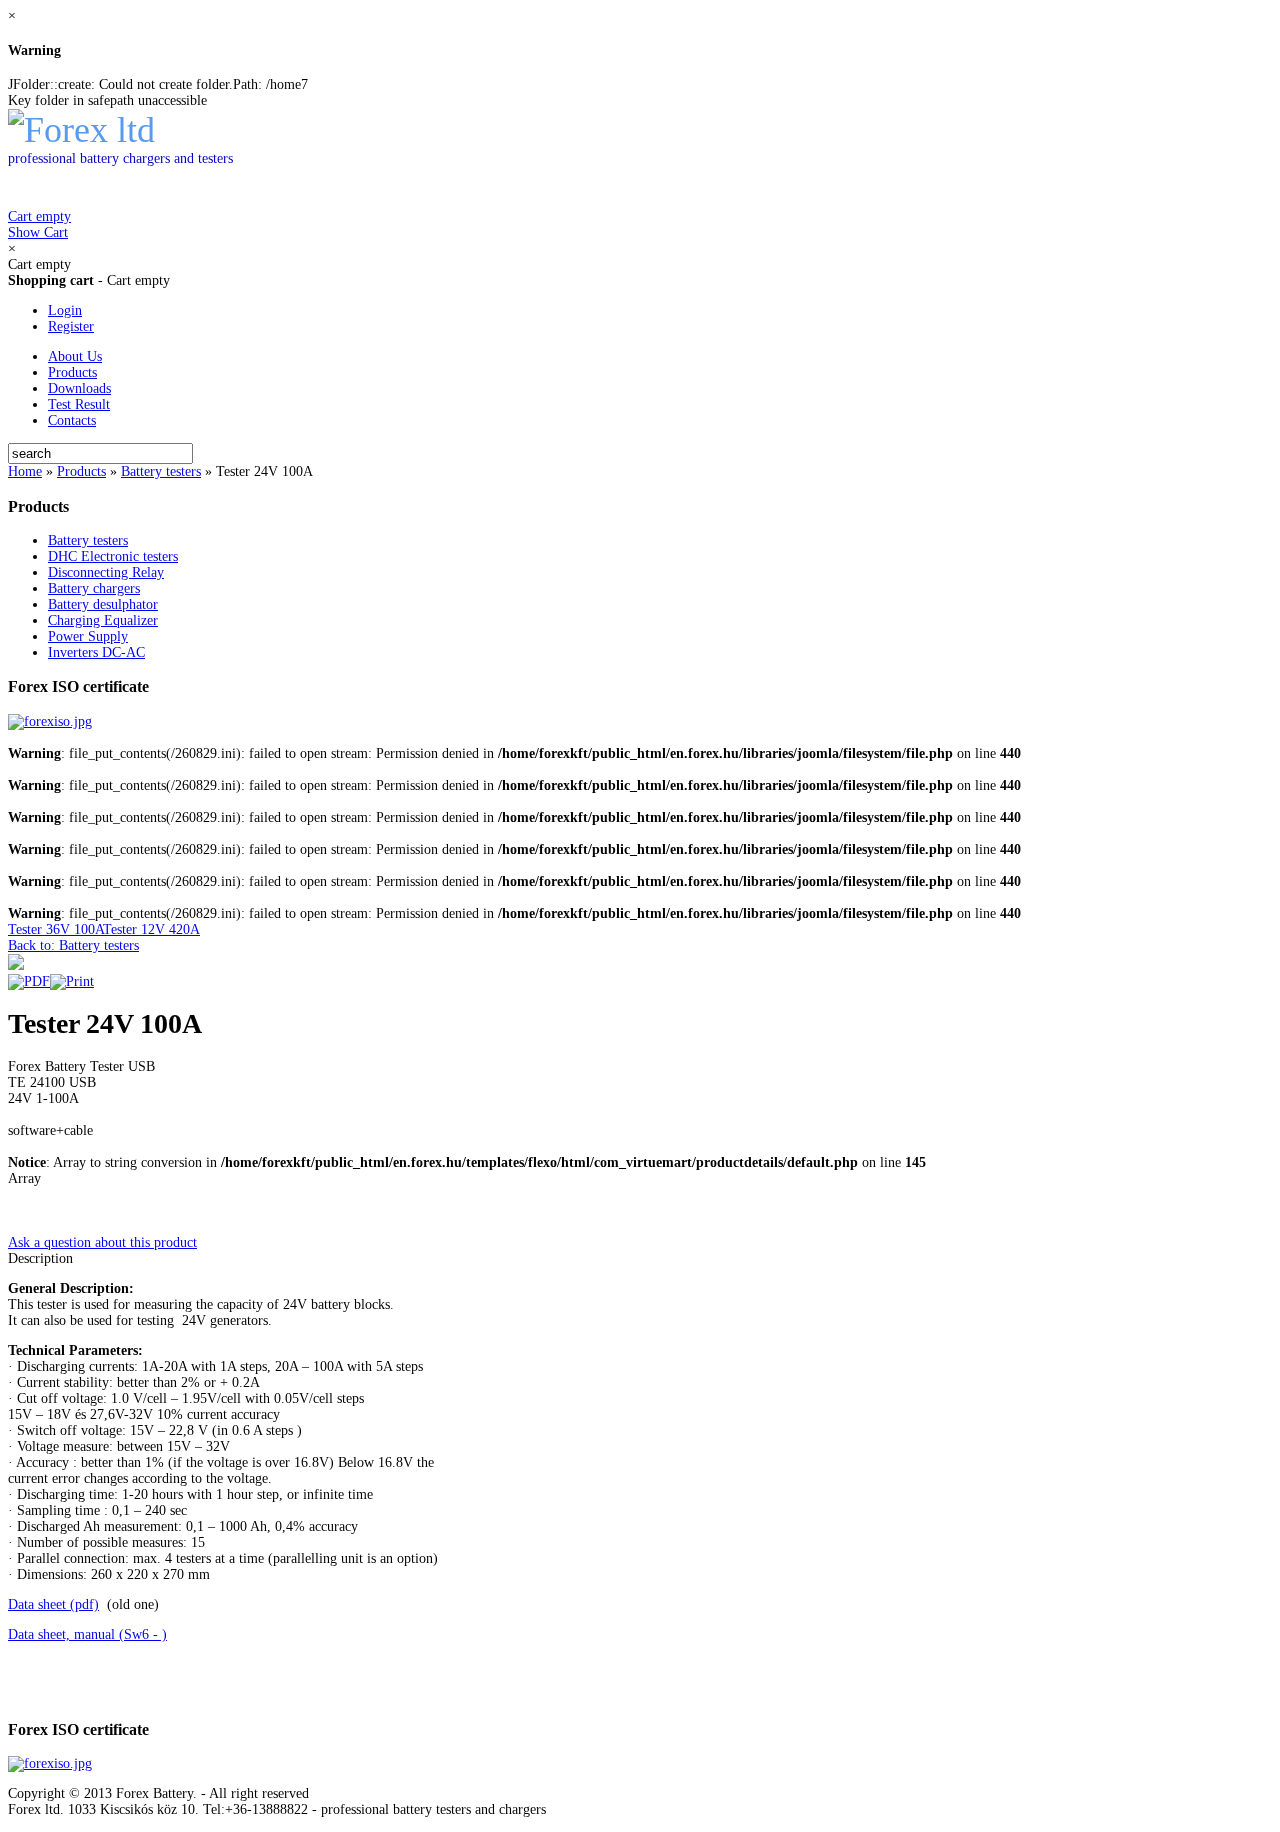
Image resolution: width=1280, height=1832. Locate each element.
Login (65, 310)
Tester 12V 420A (151, 929)
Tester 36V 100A (55, 929)
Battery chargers (94, 588)
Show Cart (39, 224)
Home (25, 471)
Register (71, 326)
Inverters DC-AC (96, 652)
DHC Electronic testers (113, 556)
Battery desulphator (103, 604)
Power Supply (88, 636)
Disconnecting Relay (106, 572)
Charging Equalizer (103, 620)
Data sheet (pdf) (53, 1604)
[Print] (72, 981)
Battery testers (161, 471)
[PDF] (29, 981)
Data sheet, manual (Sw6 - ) (87, 1634)
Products (81, 471)
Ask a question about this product (102, 1242)
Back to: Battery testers (73, 945)
